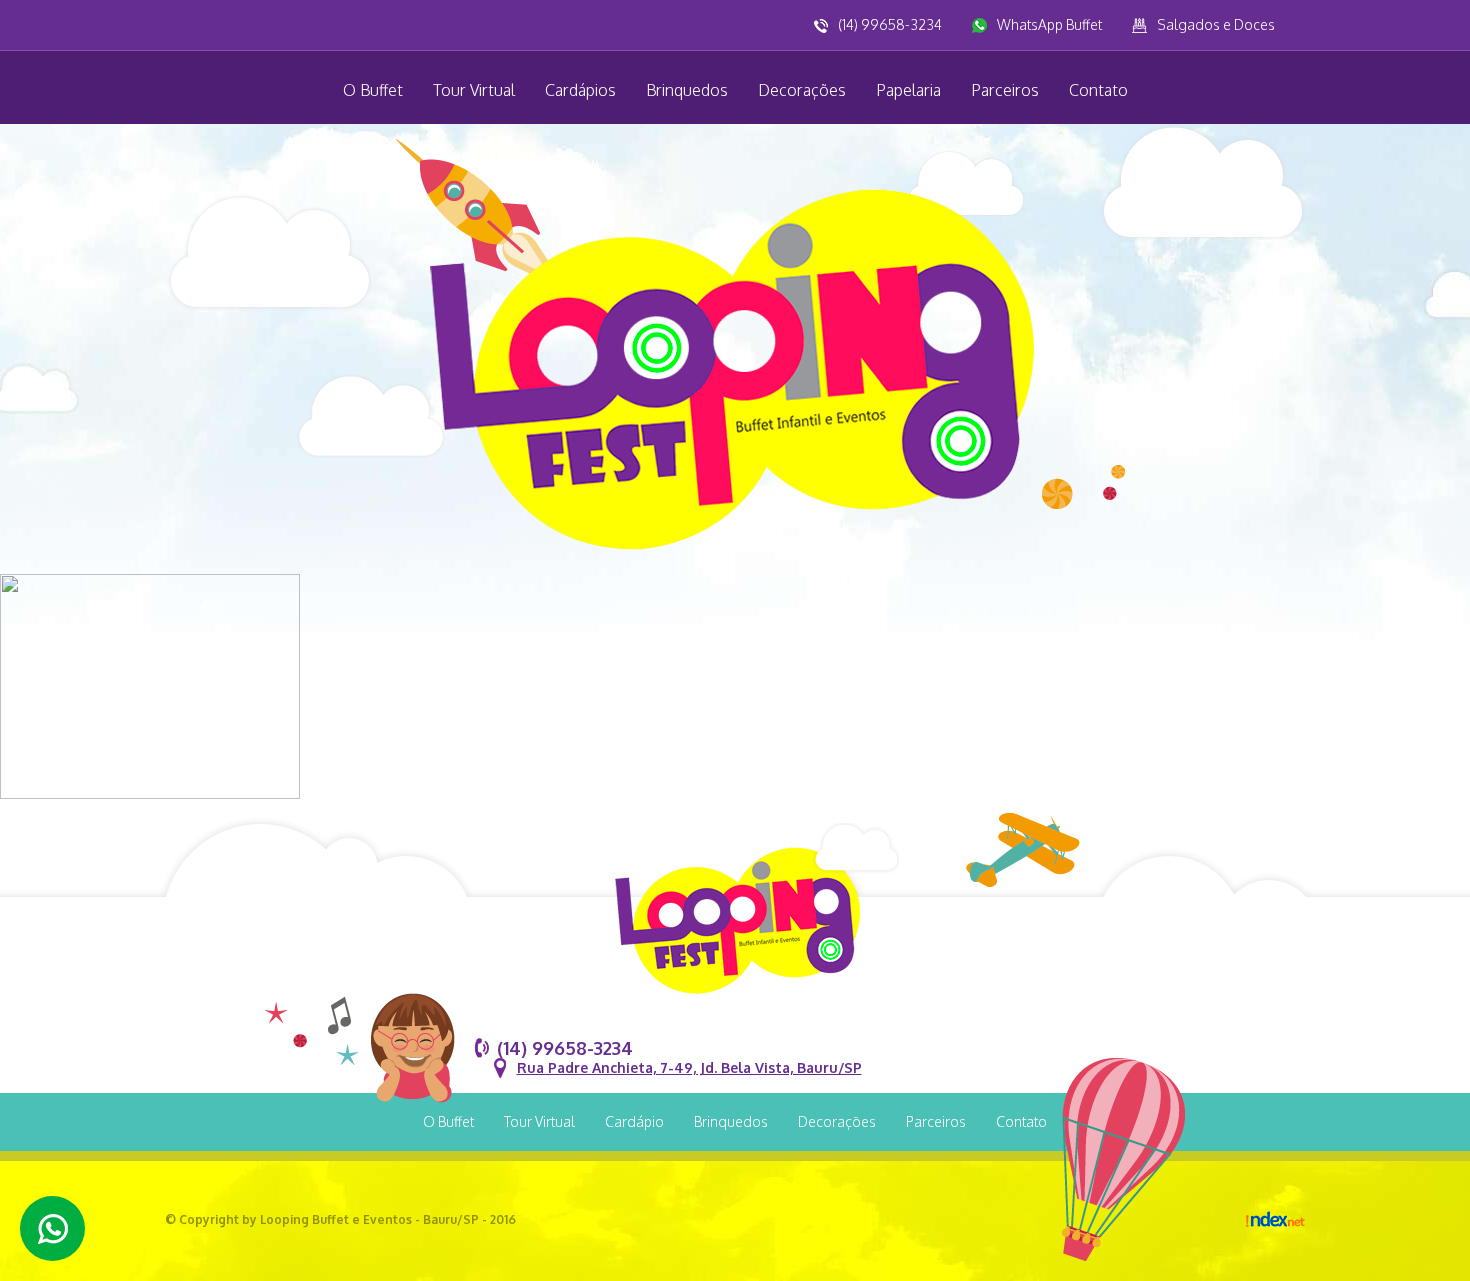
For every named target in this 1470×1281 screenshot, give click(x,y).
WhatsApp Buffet (1049, 24)
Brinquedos (687, 90)
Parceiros (1005, 90)
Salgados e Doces (1216, 24)
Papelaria (908, 90)
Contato (1098, 90)
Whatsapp (52, 1228)
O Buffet (373, 90)
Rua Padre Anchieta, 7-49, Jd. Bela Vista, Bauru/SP (689, 1067)
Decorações (802, 90)
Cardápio (634, 1121)
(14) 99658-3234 (890, 24)
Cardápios (580, 90)
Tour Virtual (474, 90)
